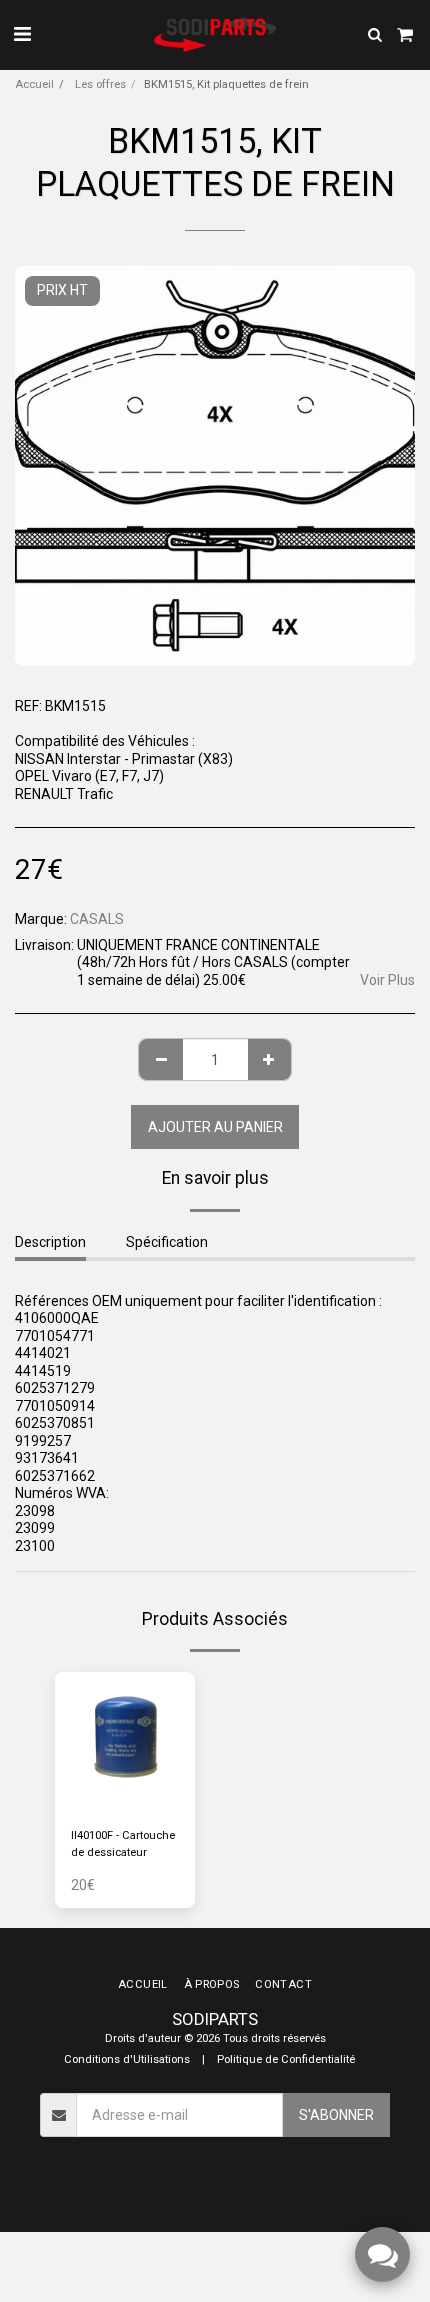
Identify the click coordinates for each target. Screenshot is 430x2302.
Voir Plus (387, 980)
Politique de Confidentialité (286, 2059)
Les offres (99, 84)
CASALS (97, 919)
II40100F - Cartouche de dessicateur (123, 1844)
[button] (22, 34)
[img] (125, 1742)
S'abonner (336, 2115)
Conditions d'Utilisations (127, 2059)
